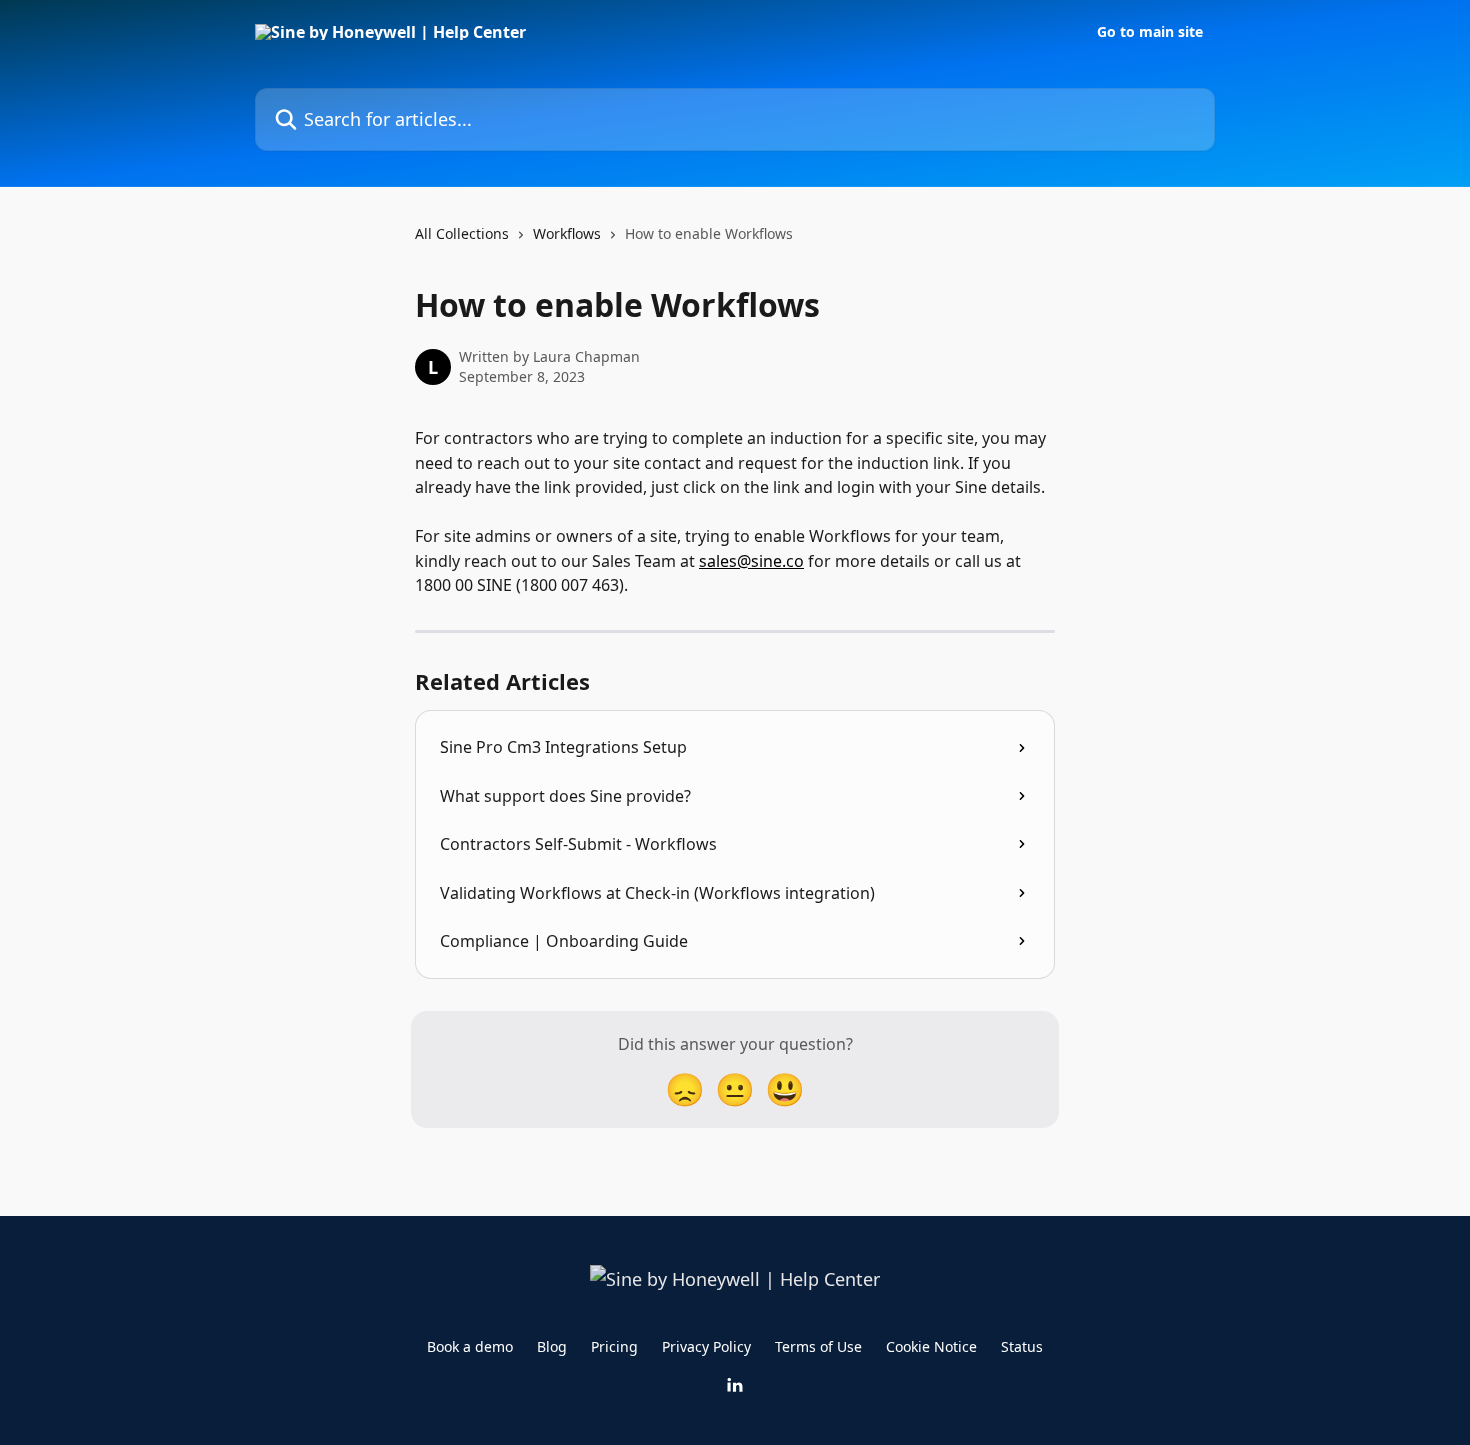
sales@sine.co (751, 561)
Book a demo (470, 1346)
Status (1022, 1346)
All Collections (462, 233)
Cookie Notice (931, 1346)
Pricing (614, 1346)
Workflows (567, 233)
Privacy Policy (706, 1346)
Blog (552, 1346)
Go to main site (1150, 32)
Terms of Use (818, 1346)
